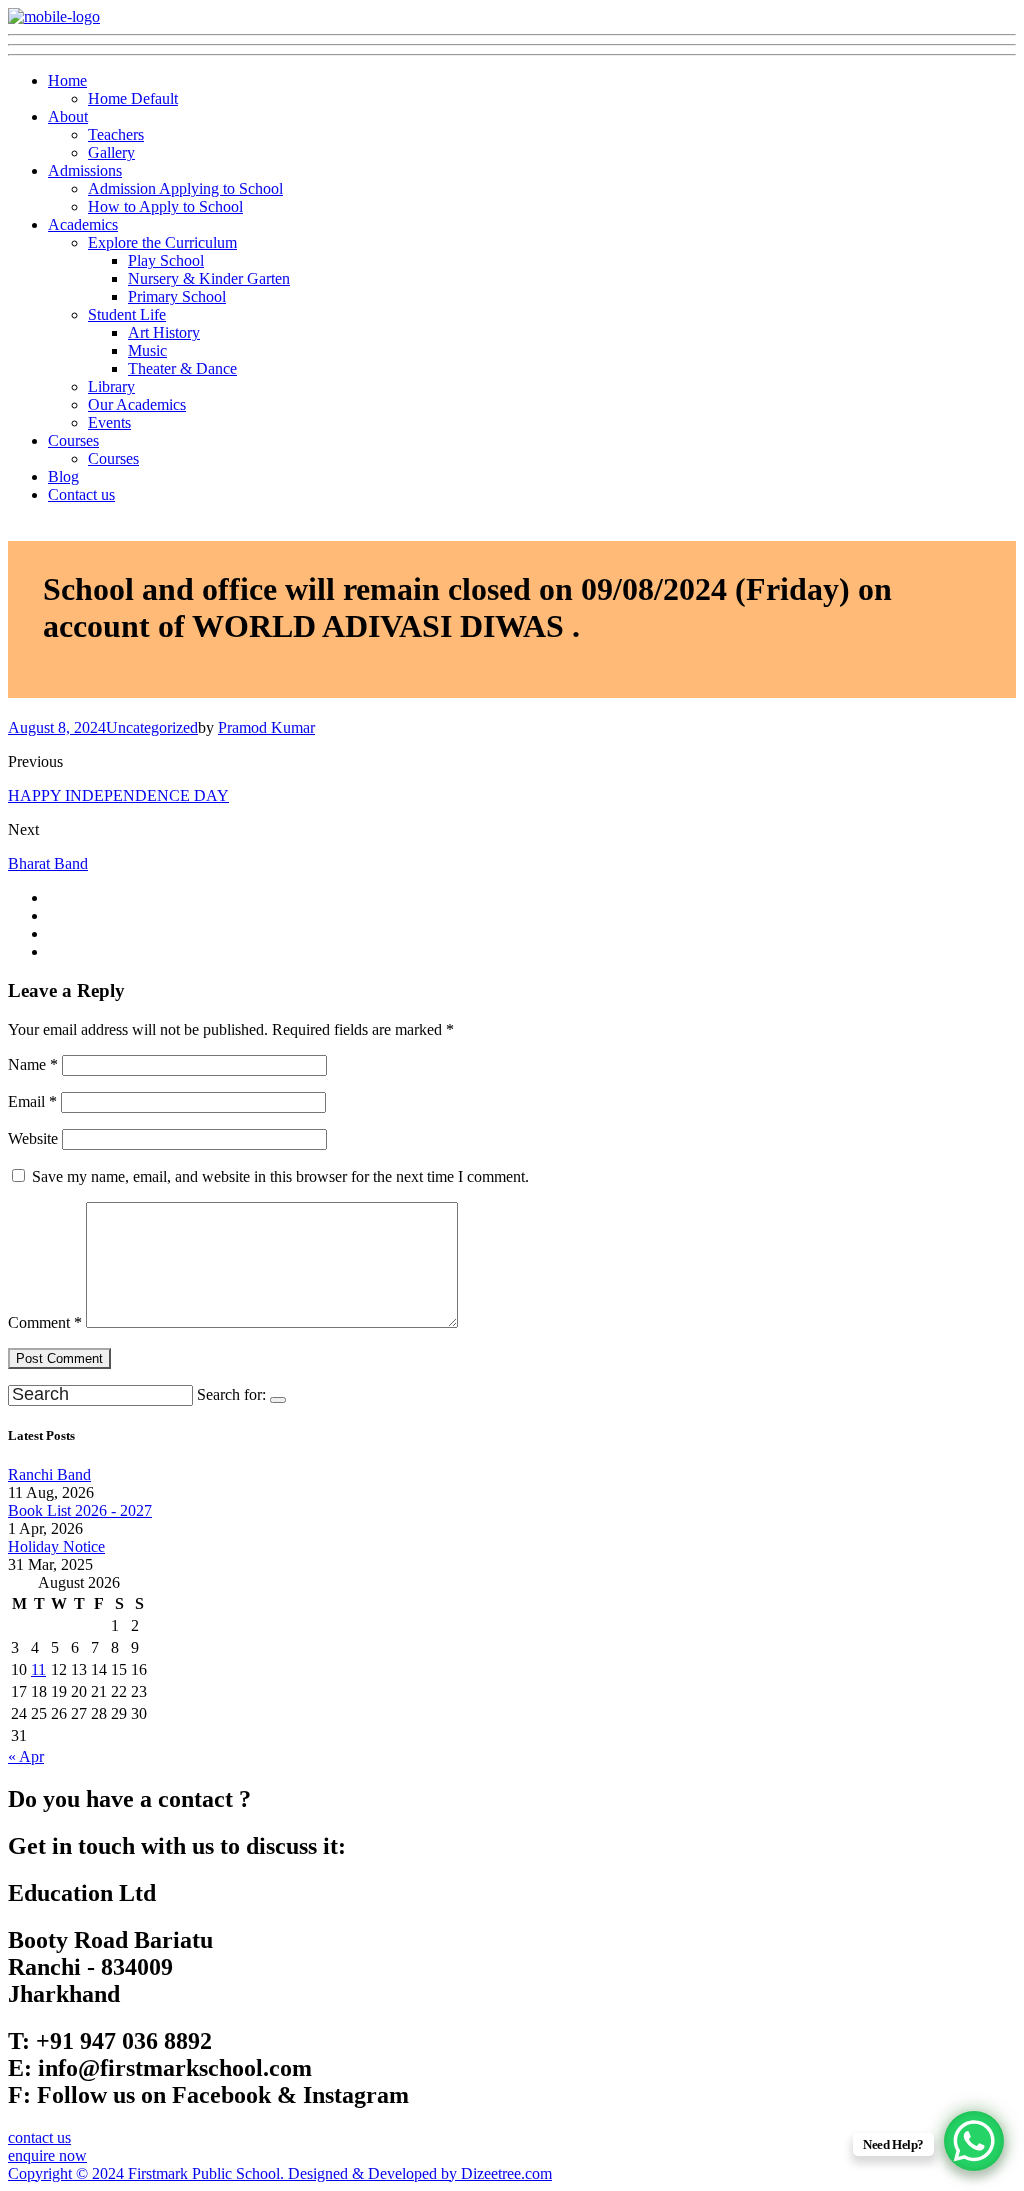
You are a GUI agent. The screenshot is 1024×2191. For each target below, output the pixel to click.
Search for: (231, 1394)
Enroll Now (657, 33)
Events (109, 422)
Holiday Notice (56, 1546)
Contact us (81, 494)
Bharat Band (48, 863)
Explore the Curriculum (162, 242)
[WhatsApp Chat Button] (974, 2141)
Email (32, 1101)
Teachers (116, 134)
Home (67, 80)
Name (33, 1064)
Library (111, 386)
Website (33, 1138)
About (68, 116)
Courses (73, 440)
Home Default (133, 98)
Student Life (127, 314)
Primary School (177, 296)
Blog (63, 476)
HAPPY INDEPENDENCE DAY (118, 795)
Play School (166, 260)
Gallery (111, 152)
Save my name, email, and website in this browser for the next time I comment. (280, 1176)
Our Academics (137, 404)
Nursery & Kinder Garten (209, 278)
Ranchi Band (49, 1474)
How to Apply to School (165, 206)
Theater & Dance (182, 368)
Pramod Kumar (266, 727)
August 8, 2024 (57, 727)
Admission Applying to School (185, 188)
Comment (45, 1322)
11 (38, 1669)
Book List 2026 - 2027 (80, 1510)
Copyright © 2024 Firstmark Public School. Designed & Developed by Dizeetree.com (280, 2173)
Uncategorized (152, 727)
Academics (83, 224)
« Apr (26, 1756)
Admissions (85, 170)
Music (147, 350)
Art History (164, 332)
